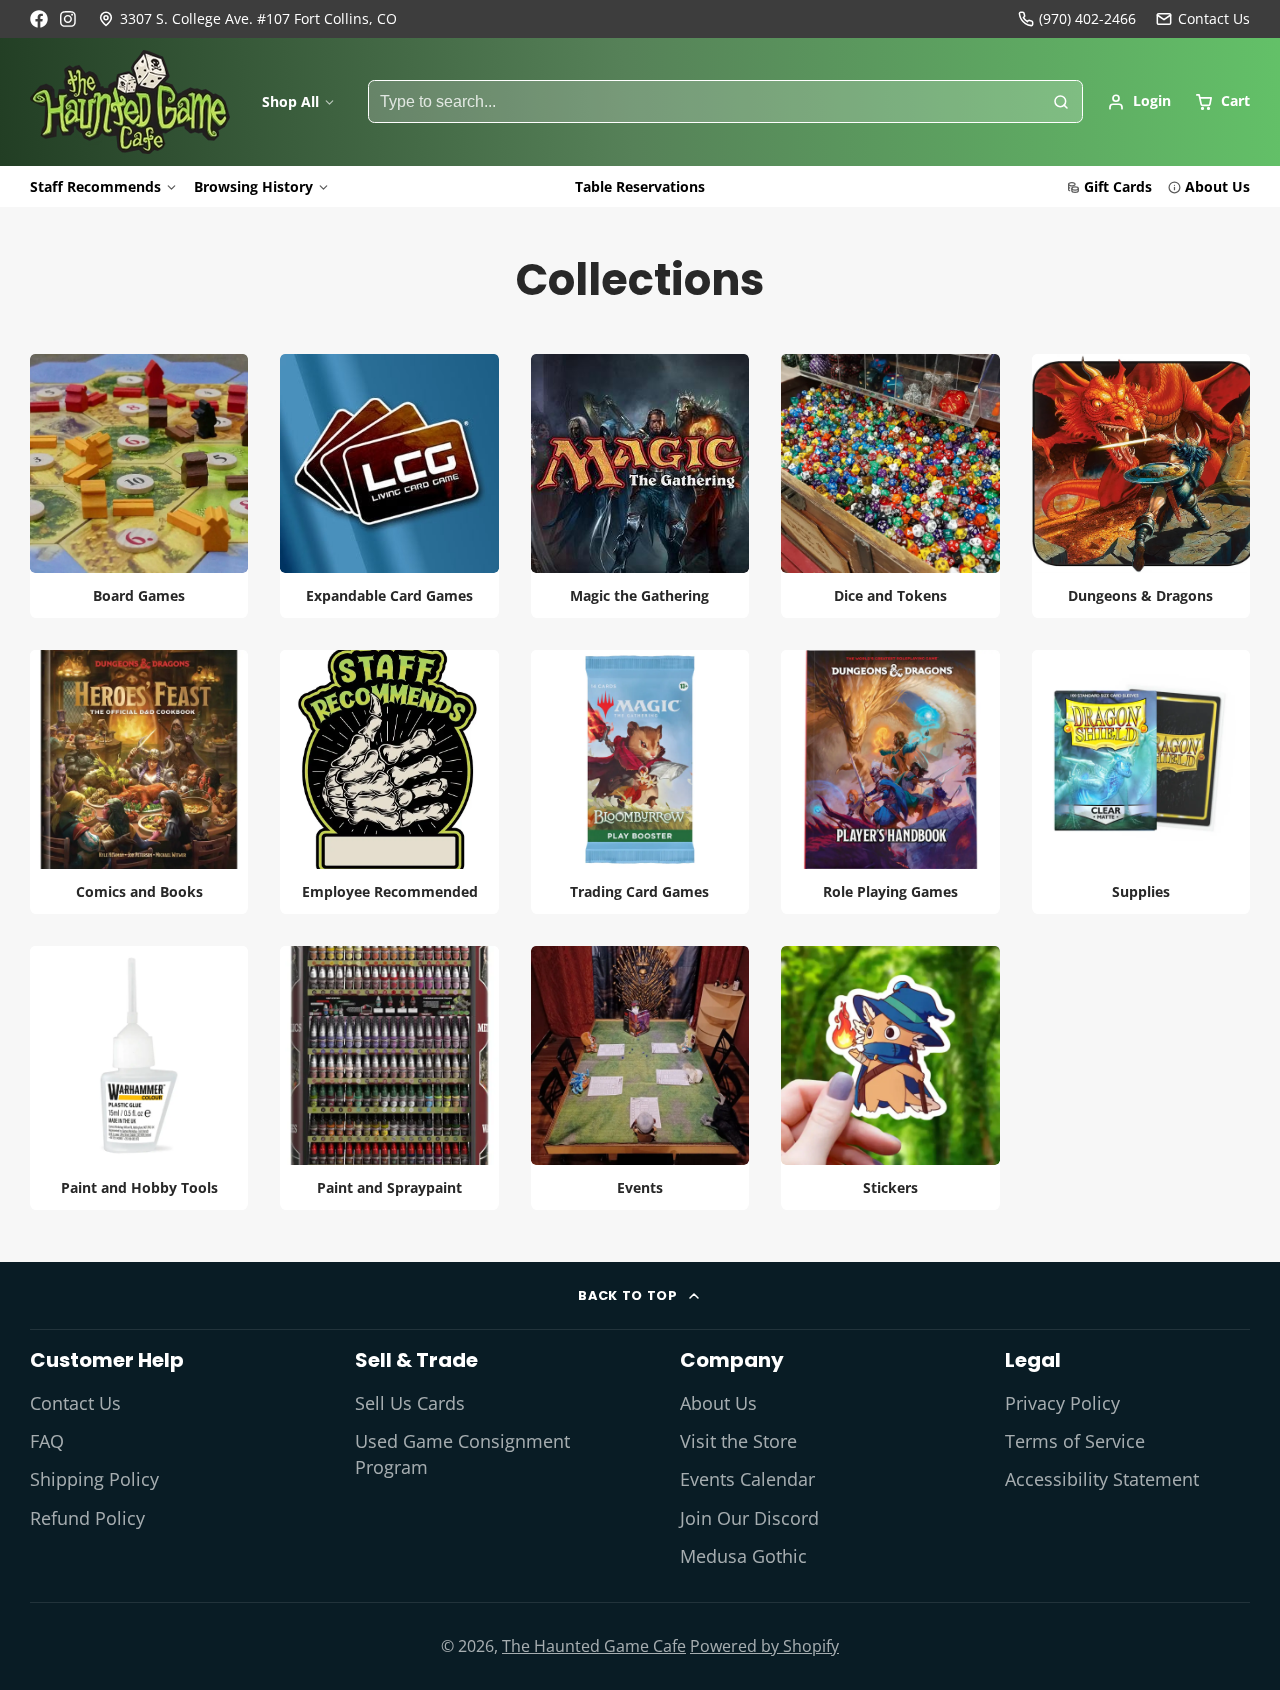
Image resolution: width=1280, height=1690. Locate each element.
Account (1139, 102)
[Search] (1061, 102)
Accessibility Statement (1102, 1479)
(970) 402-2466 (1087, 18)
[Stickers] (890, 1078)
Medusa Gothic (743, 1556)
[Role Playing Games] (890, 782)
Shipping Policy (94, 1479)
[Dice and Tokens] (890, 486)
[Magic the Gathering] (640, 486)
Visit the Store (738, 1441)
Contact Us (75, 1403)
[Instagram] (69, 19)
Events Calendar (747, 1479)
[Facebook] (39, 19)
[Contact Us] (1203, 19)
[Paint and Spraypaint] (389, 1078)
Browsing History (253, 186)
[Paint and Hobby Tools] (139, 1078)
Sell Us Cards (410, 1403)
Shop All (290, 101)
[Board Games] (139, 486)
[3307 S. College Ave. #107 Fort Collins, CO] (247, 19)
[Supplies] (1141, 782)
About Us (1217, 186)
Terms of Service (1075, 1441)
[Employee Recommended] (389, 782)
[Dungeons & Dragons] (1141, 486)
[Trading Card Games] (640, 782)
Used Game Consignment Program (462, 1454)
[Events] (640, 1078)
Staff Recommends (95, 186)
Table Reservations (640, 186)
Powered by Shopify (764, 1646)
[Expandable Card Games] (389, 486)
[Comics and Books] (139, 782)
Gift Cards (1118, 186)
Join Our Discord (749, 1518)
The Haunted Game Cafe (594, 1646)
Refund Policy (87, 1518)
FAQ (47, 1441)
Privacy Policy (1062, 1403)
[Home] (130, 102)
